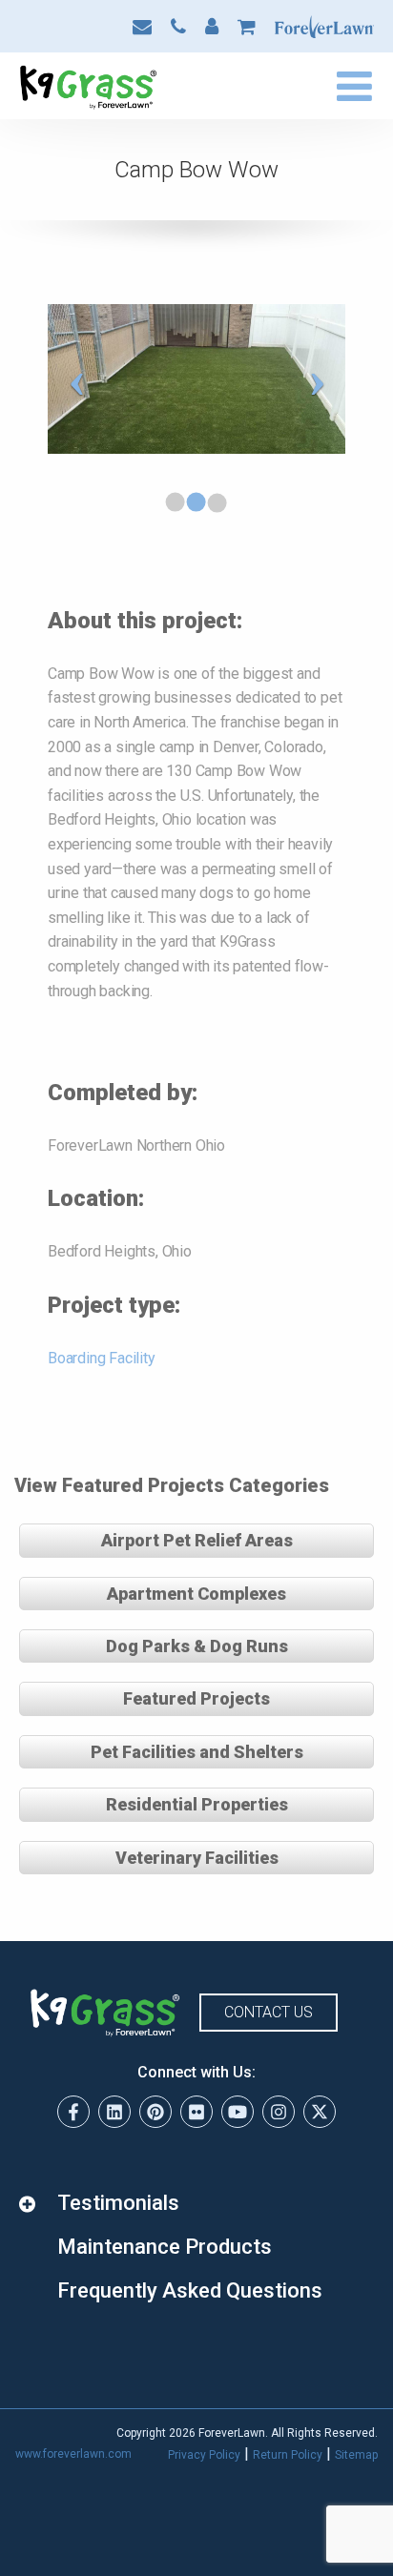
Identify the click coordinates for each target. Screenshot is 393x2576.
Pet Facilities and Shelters (197, 1752)
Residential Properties (197, 1804)
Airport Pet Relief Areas (197, 1540)
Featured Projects (196, 1698)
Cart (247, 27)
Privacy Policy (204, 2455)
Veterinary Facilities (197, 1858)
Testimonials (118, 2203)
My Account (212, 27)
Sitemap (356, 2455)
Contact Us (142, 27)
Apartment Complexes (196, 1594)
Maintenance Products (165, 2247)
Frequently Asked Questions (190, 2290)
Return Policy (288, 2455)
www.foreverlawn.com (73, 2454)
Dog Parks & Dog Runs (197, 1646)
